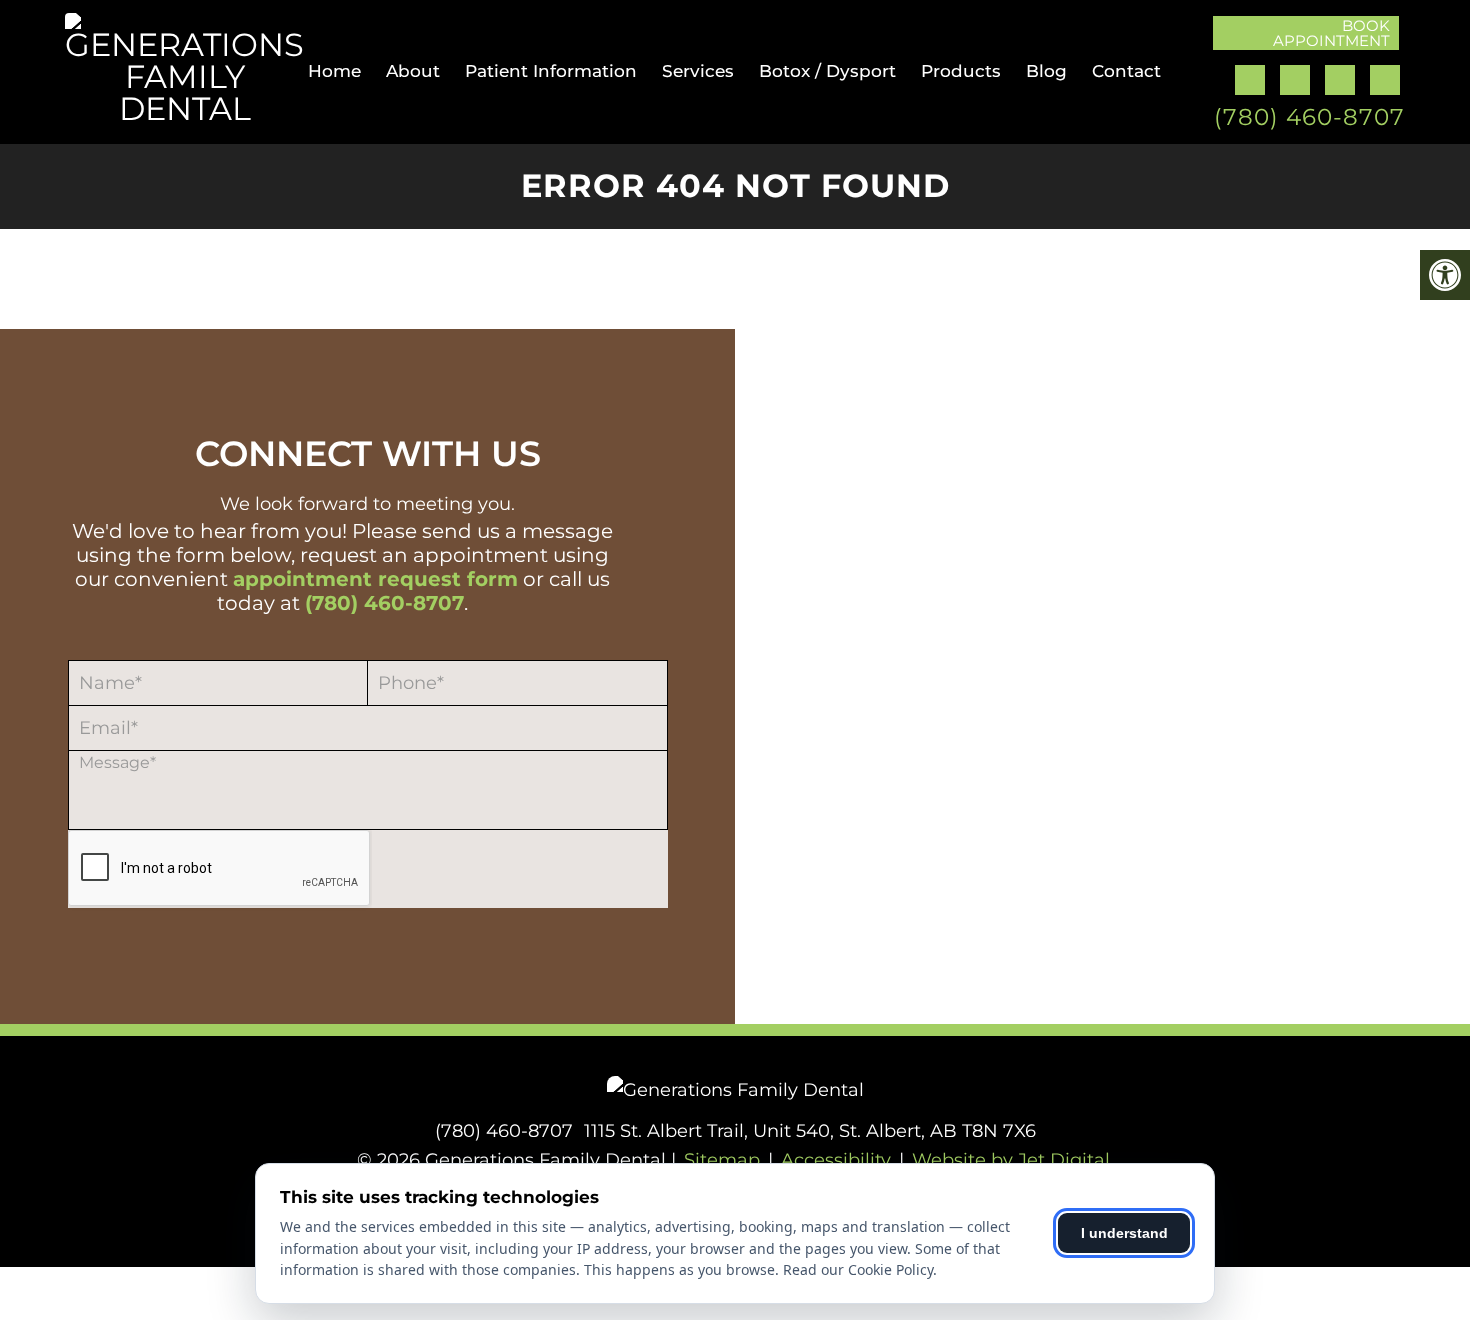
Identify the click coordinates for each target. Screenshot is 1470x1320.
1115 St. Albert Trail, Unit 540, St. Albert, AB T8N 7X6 (810, 1131)
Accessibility (836, 1160)
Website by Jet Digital (1011, 1160)
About (413, 71)
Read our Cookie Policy (858, 1269)
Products (961, 71)
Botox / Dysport (827, 71)
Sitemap (722, 1160)
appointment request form (375, 579)
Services (698, 71)
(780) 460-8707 (1309, 117)
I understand (1124, 1233)
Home (334, 71)
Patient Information (551, 71)
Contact (1126, 71)
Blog (1046, 71)
